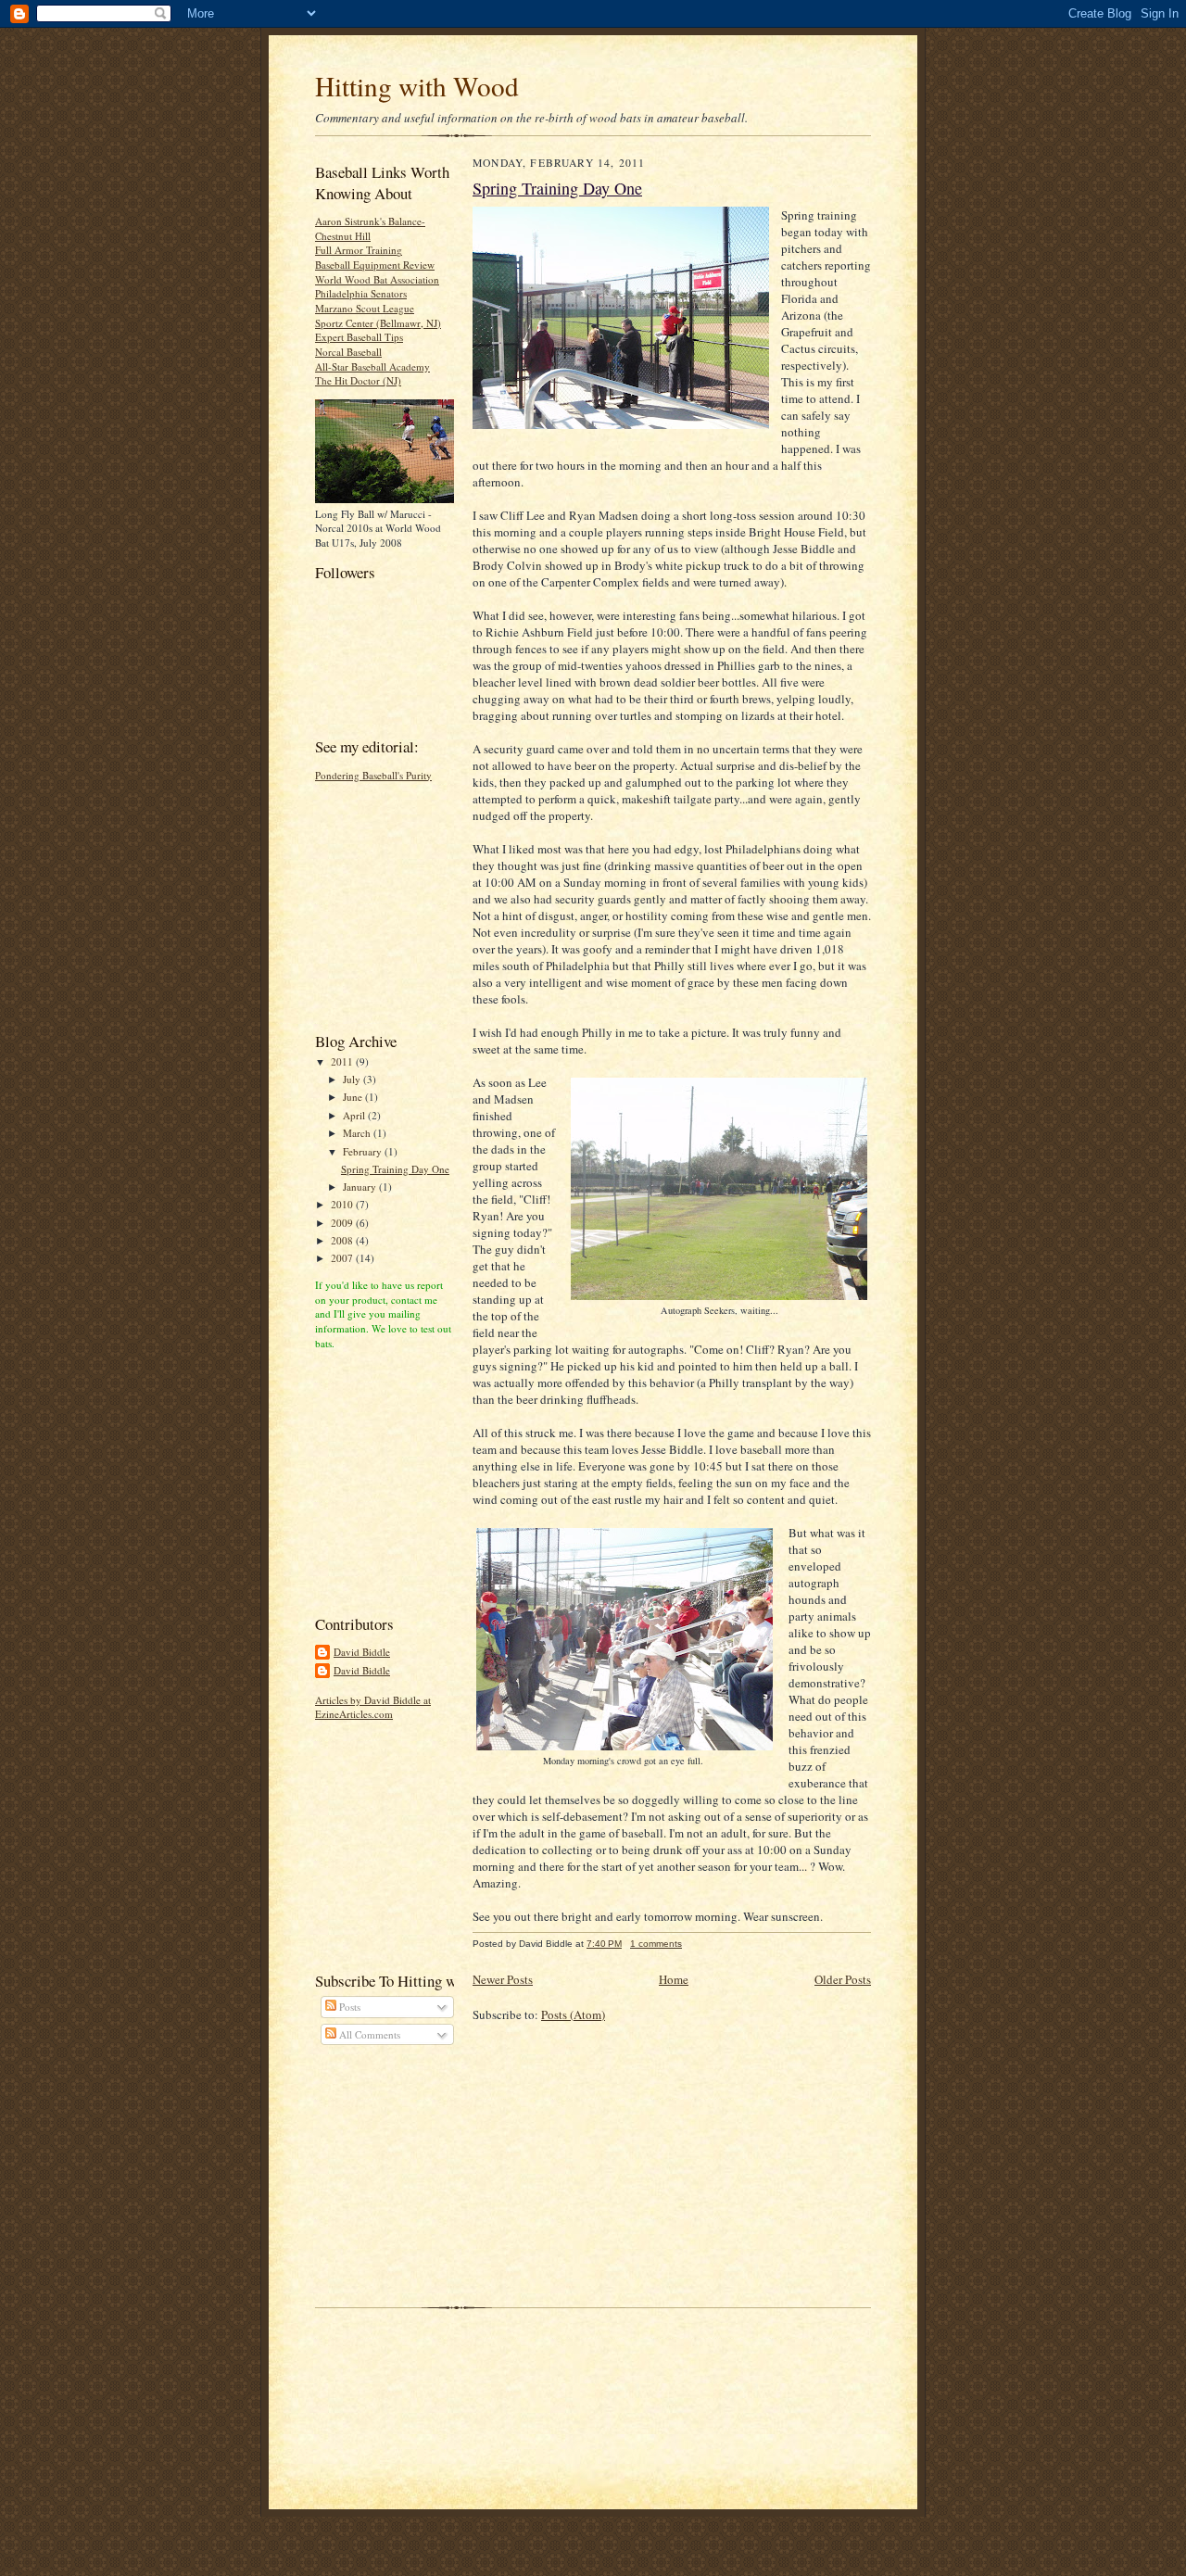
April (355, 1115)
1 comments (656, 1944)
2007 (343, 1258)
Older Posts (843, 1979)
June (354, 1097)
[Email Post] (692, 1944)
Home (674, 1979)
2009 (343, 1223)
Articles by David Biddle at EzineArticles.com (373, 1707)
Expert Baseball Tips (359, 337)
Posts (348, 2007)
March (358, 1133)
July (353, 1079)
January (361, 1187)
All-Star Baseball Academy (372, 366)
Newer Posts (503, 1979)
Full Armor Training (359, 250)
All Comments (368, 2034)
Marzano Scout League (365, 308)
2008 (343, 1240)
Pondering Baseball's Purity (373, 775)
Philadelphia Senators (361, 293)
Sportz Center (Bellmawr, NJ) (378, 323)
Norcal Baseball (348, 352)
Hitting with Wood (417, 86)
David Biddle (362, 1652)
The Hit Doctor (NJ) (358, 380)
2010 (343, 1204)
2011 (343, 1061)
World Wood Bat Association (377, 279)
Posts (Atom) (573, 2014)
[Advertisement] (371, 904)
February (364, 1151)
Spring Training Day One (395, 1169)
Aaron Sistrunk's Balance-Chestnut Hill (370, 228)
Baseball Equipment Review (375, 265)
